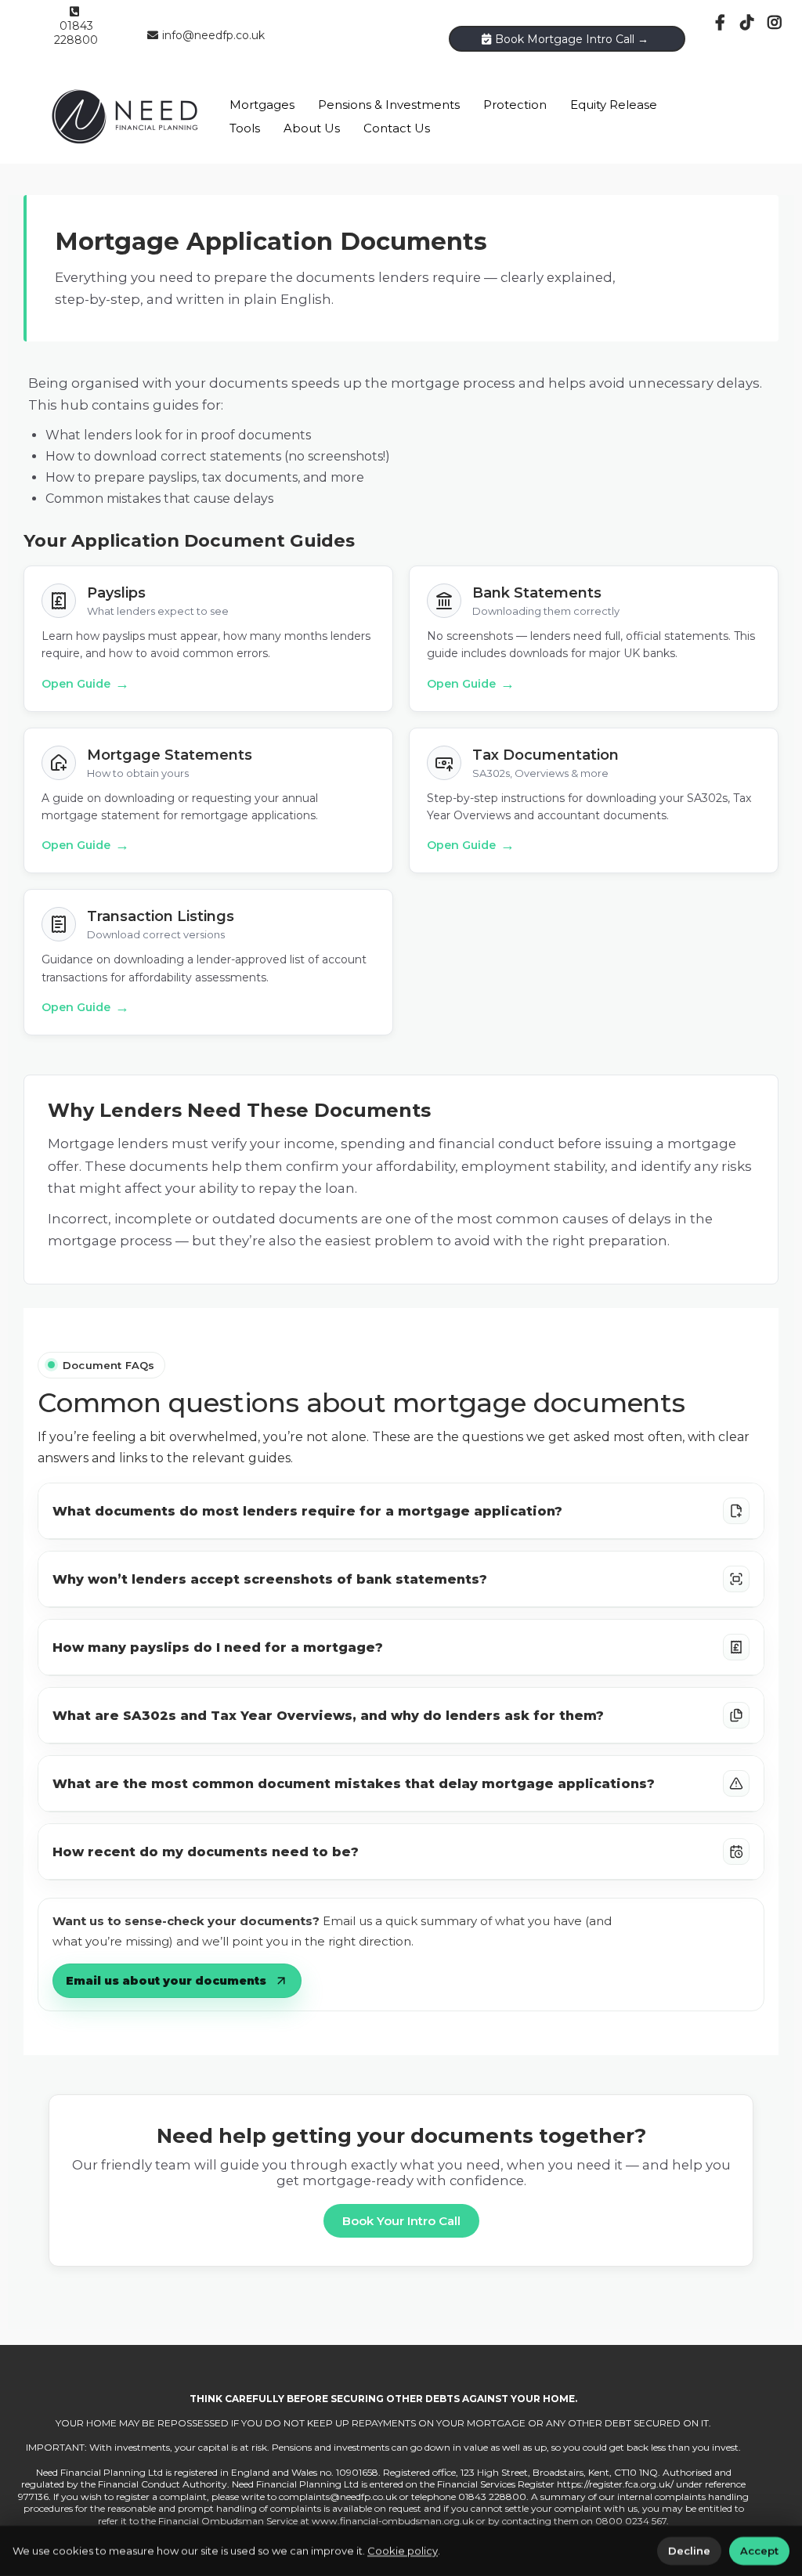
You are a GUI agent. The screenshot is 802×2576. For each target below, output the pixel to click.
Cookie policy (403, 2551)
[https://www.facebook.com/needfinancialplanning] (722, 23)
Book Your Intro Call (401, 2221)
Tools (245, 128)
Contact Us (397, 128)
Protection (515, 105)
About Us (312, 128)
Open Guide (85, 684)
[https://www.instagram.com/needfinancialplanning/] (777, 23)
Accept (759, 2551)
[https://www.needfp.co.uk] (125, 116)
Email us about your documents (166, 1981)
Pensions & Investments (389, 105)
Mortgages (262, 105)
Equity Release (614, 105)
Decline (689, 2551)
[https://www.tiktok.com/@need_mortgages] (749, 23)
